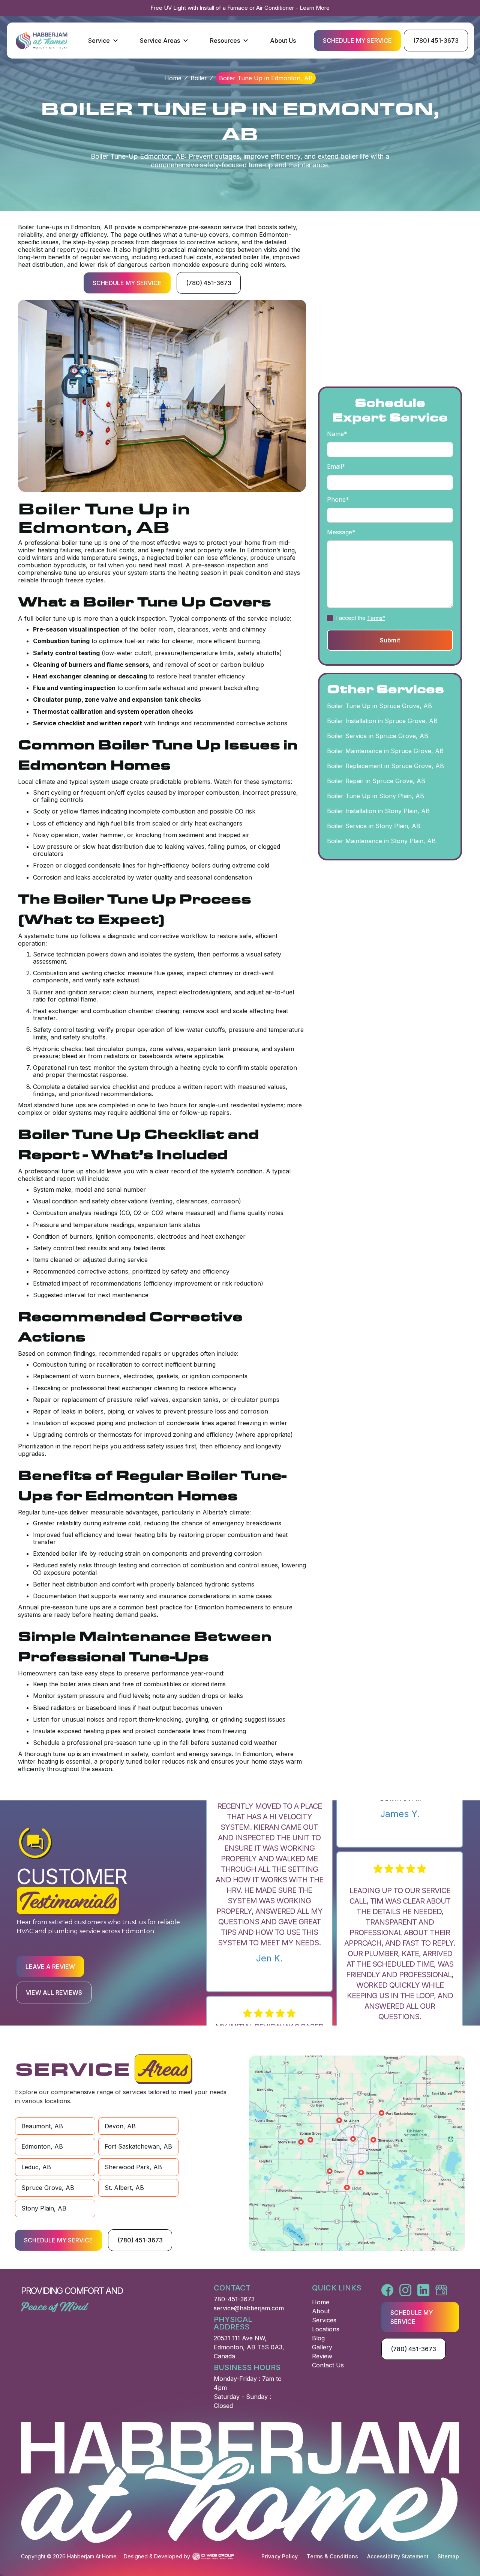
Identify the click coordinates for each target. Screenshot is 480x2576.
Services (324, 2320)
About (321, 2311)
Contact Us (328, 2365)
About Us (283, 41)
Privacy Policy (280, 2556)
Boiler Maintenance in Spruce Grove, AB (385, 751)
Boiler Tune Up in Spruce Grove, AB (379, 706)
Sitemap (448, 2556)
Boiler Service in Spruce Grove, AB (378, 736)
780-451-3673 (234, 2299)
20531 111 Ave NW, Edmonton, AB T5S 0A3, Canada (249, 2347)
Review (322, 2356)
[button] (103, 41)
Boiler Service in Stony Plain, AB (374, 826)
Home (173, 78)
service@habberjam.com (249, 2308)
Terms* (376, 617)
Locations (326, 2329)
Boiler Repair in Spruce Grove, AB (376, 781)
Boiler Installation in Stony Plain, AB (378, 811)
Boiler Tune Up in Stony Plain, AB (376, 796)
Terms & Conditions (332, 2556)
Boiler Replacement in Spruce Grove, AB (385, 766)
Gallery (322, 2347)
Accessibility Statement (398, 2556)
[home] (41, 41)
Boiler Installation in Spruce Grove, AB (382, 721)
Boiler (199, 78)
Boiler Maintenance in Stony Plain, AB (381, 841)
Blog (318, 2338)
